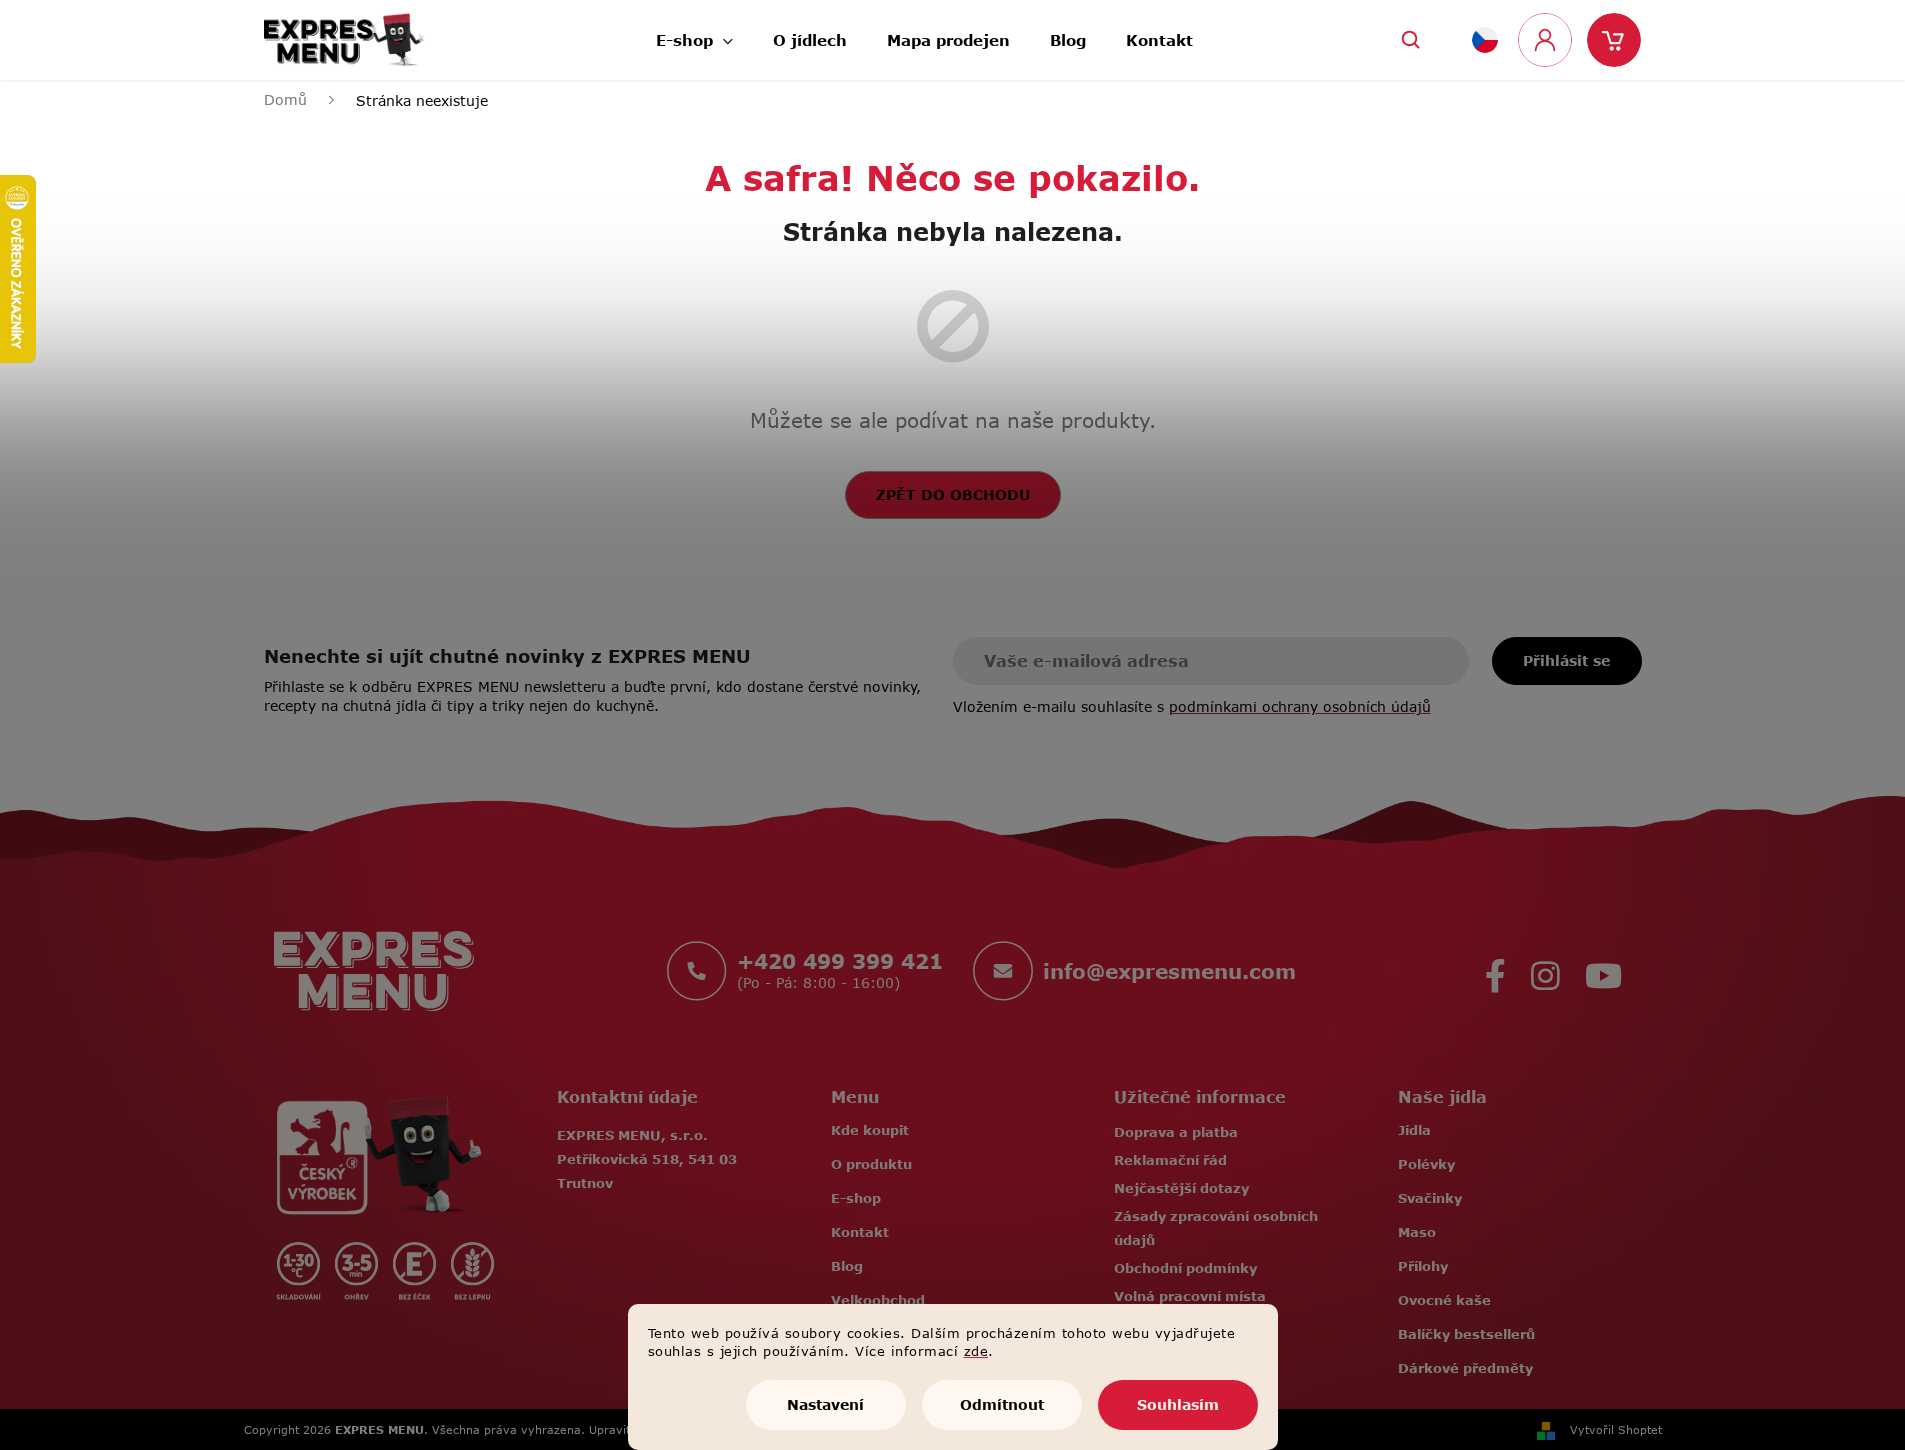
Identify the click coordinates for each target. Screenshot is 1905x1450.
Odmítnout (1002, 1404)
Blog (847, 1266)
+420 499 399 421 (840, 961)
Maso (1417, 1232)
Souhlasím (1178, 1404)
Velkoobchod (878, 1300)
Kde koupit (870, 1130)
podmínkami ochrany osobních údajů (1300, 706)
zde (976, 1351)
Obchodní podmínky (1185, 1268)
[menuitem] (694, 34)
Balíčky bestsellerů (1466, 1334)
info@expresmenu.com (1169, 971)
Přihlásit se (1566, 660)
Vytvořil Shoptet (1616, 1429)
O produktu (871, 1164)
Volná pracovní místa (1190, 1296)
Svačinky (1430, 1198)
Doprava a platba (1176, 1132)
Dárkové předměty (1465, 1368)
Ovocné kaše (1444, 1300)
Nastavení (825, 1404)
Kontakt (860, 1232)
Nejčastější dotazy (1181, 1188)
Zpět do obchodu (953, 494)
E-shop (856, 1198)
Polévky (1426, 1164)
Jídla (1414, 1130)
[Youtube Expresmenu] (1603, 970)
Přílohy (1423, 1266)
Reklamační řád (1170, 1160)
